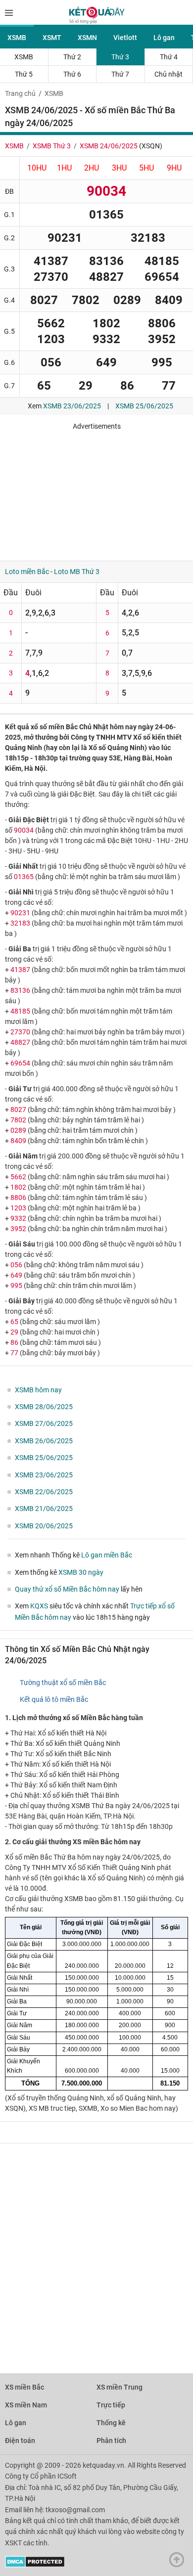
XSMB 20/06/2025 (44, 1526)
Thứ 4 (169, 57)
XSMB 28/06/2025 (44, 1407)
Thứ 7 (120, 74)
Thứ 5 (24, 74)
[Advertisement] (96, 492)
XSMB (17, 38)
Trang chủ (20, 93)
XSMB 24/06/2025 (109, 146)
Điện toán (20, 2441)
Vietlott (125, 38)
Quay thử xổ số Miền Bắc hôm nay (67, 1589)
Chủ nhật (169, 74)
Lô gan (164, 38)
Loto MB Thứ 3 (77, 572)
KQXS (39, 1606)
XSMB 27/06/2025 (44, 1423)
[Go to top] (179, 2562)
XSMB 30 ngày (81, 1572)
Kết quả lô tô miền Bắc (54, 1699)
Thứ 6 (72, 74)
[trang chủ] (97, 21)
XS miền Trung (120, 2387)
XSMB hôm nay (38, 1390)
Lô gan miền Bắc (107, 1555)
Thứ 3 (120, 57)
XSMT (52, 38)
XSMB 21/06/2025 (44, 1509)
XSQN (151, 146)
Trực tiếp (111, 2405)
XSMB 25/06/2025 (144, 406)
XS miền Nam (26, 2405)
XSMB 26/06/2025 (44, 1441)
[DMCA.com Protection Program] (35, 2565)
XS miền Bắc (24, 2387)
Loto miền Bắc (27, 572)
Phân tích (111, 2441)
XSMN (87, 38)
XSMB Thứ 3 (52, 146)
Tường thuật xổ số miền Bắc (63, 1683)
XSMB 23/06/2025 (72, 406)
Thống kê (111, 2423)
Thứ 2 (72, 57)
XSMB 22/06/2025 (44, 1492)
